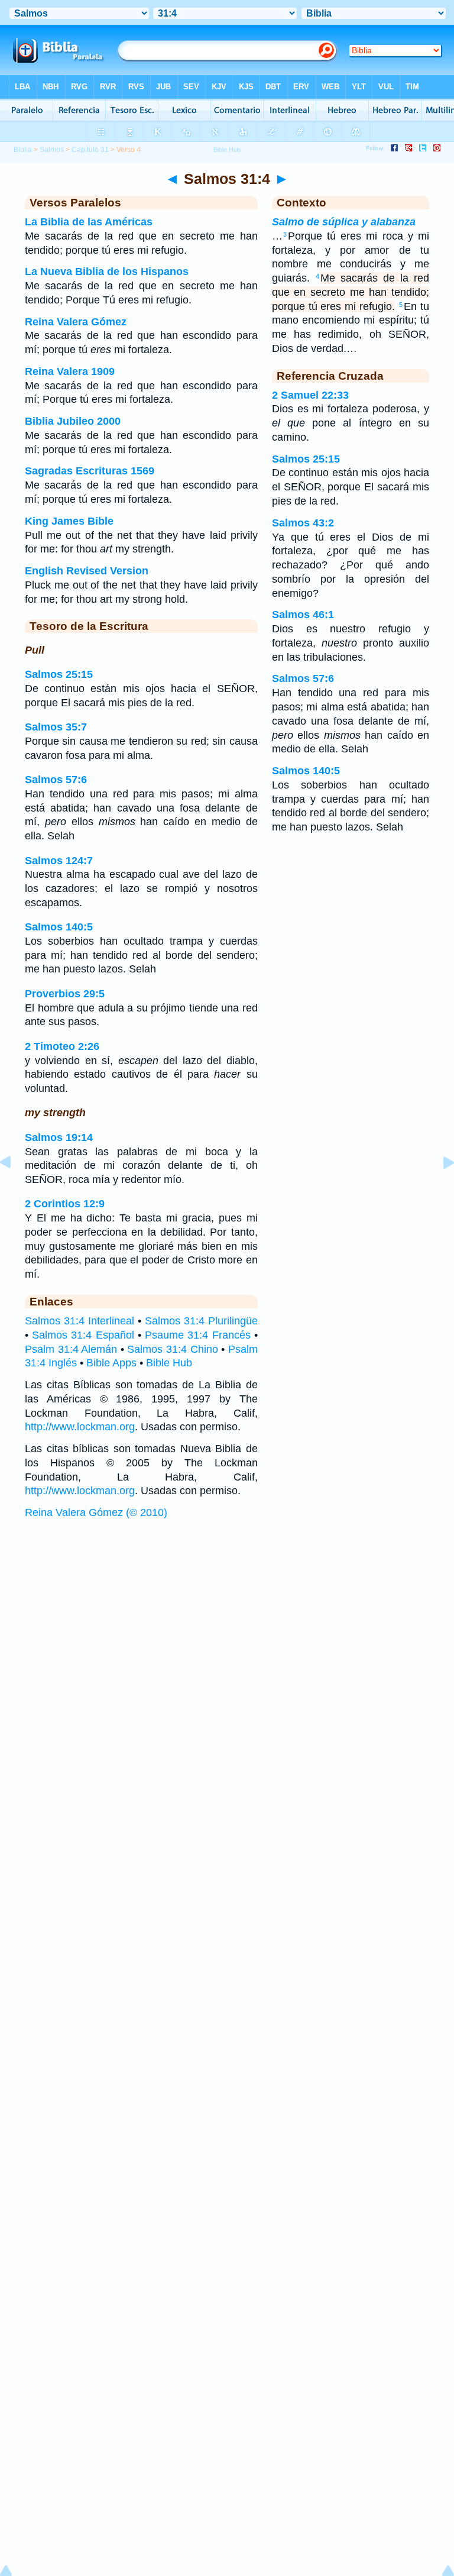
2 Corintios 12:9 (65, 1204)
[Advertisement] (227, 1615)
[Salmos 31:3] (15, 1189)
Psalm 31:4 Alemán (71, 1349)
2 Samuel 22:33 (310, 395)
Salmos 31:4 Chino (172, 1349)
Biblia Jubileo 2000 (73, 421)
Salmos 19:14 (59, 1137)
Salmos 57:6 (56, 780)
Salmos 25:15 (59, 674)
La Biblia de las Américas (89, 222)
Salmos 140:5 (59, 927)
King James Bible (69, 521)
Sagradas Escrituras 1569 (90, 471)
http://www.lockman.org (80, 1427)
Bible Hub (169, 1363)
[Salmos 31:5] (439, 1189)
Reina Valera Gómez (76, 322)
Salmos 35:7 (56, 727)
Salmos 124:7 (59, 861)
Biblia (23, 150)
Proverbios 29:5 (65, 994)
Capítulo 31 (90, 150)
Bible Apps (111, 1363)
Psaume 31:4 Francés (197, 1335)
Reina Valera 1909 (70, 371)
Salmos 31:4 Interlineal (80, 1321)
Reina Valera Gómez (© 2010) (96, 1512)
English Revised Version (87, 571)
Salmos (52, 150)
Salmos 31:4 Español (83, 1335)
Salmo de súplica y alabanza (344, 222)
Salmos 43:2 (303, 523)
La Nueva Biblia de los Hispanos (107, 272)
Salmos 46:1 (303, 615)
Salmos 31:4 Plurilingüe (201, 1321)
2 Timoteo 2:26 (62, 1046)
